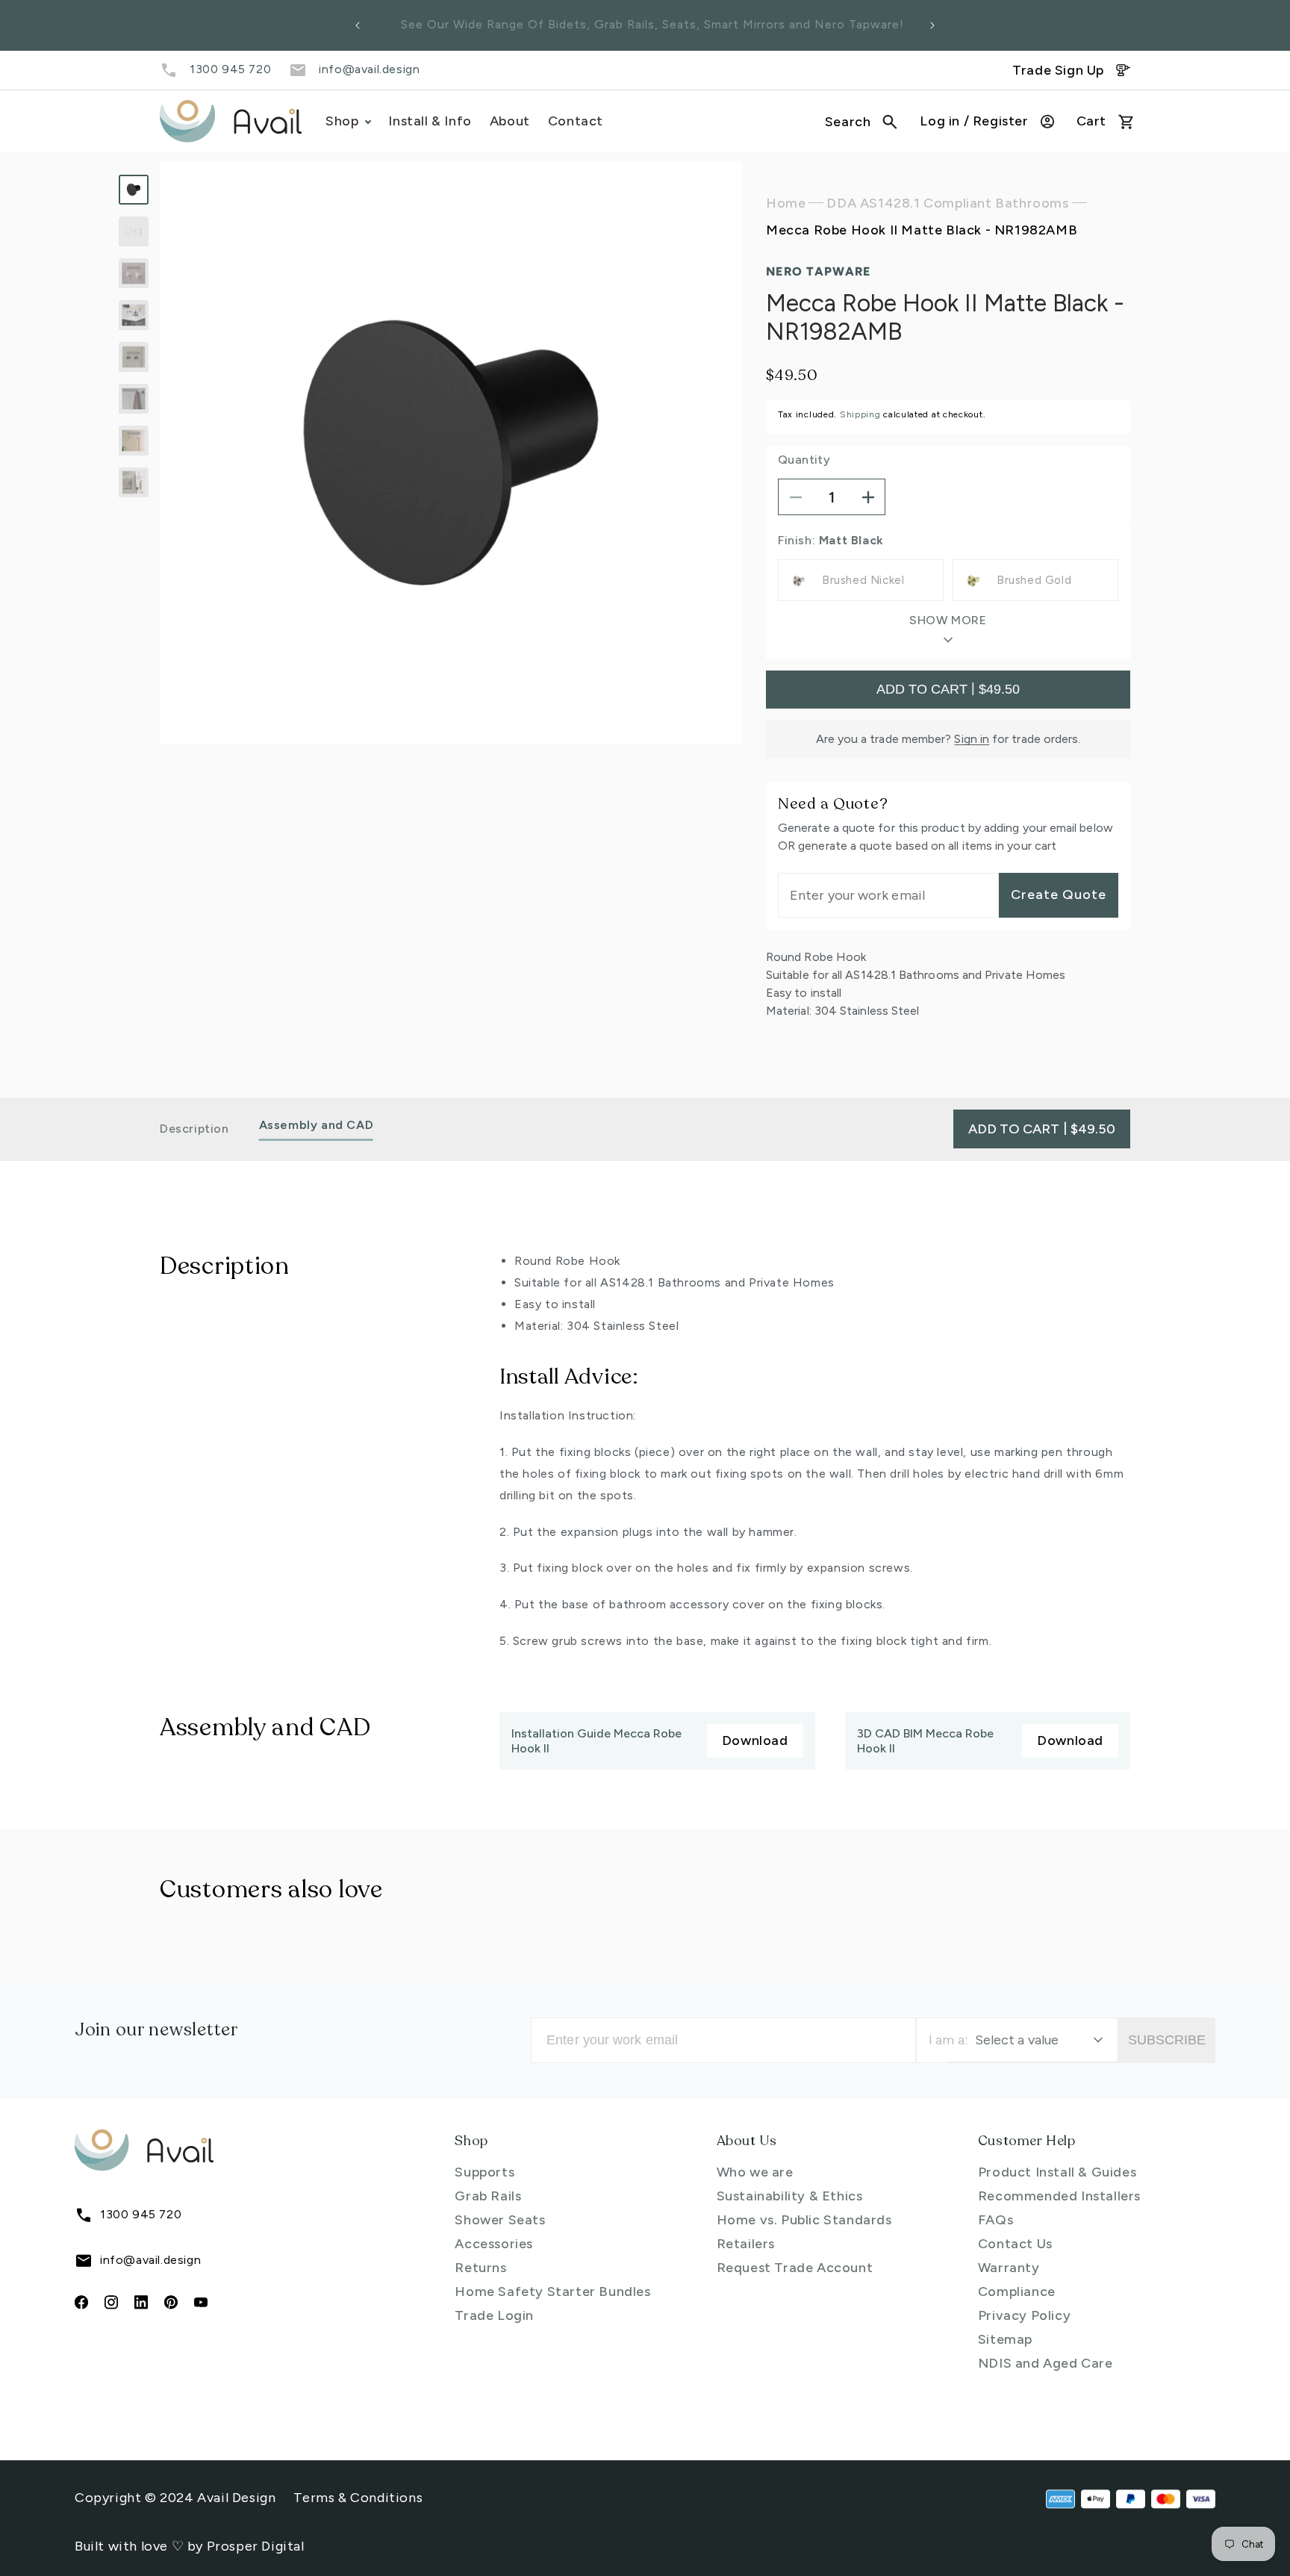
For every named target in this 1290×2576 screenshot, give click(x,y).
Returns (480, 2268)
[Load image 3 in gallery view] (134, 273)
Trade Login (494, 2315)
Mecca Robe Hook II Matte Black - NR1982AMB (922, 231)
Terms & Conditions (358, 2498)
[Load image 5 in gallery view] (134, 357)
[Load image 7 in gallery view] (134, 441)
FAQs (995, 2220)
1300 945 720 (230, 69)
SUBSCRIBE (1167, 2040)
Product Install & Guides (1057, 2172)
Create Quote (1059, 895)
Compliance (1017, 2292)
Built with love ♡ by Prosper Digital (190, 2546)
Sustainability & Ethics (790, 2196)
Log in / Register (974, 121)
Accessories (494, 2244)
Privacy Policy (1024, 2315)
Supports (484, 2172)
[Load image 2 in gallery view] (134, 231)
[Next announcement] (932, 25)
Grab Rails (488, 2196)
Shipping (860, 414)
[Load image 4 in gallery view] (134, 315)
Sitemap (1005, 2339)
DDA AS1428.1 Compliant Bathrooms (947, 203)
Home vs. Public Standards (804, 2220)
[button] (861, 122)
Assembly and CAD (317, 1126)
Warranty (1009, 2268)
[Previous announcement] (358, 25)
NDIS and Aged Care (1046, 2363)
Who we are (755, 2172)
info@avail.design (369, 69)
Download (755, 1740)
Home (786, 203)
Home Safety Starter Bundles (552, 2292)
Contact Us (1015, 2244)
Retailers (746, 2244)
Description (194, 1129)
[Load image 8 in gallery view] (134, 482)
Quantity (804, 460)
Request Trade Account (795, 2268)
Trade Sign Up (1058, 70)
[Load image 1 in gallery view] (134, 190)
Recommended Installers (1059, 2196)
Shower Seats (500, 2220)
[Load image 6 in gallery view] (134, 399)
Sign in (972, 739)
